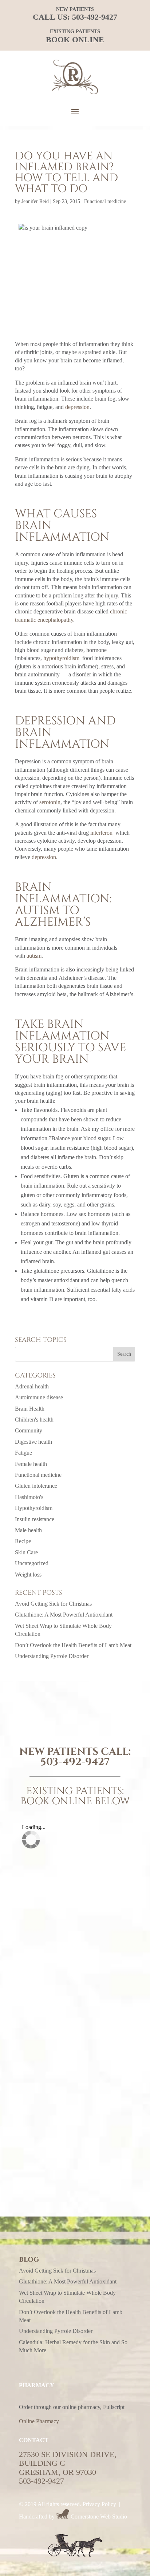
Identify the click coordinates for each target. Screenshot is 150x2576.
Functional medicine (105, 201)
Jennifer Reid (35, 201)
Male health (28, 1530)
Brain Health (30, 1409)
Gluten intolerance (36, 1486)
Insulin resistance (35, 1519)
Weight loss (28, 1575)
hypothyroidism (61, 658)
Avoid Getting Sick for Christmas (53, 1604)
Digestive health (33, 1442)
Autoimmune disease (39, 1397)
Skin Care (26, 1552)
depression (77, 407)
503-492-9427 (95, 17)
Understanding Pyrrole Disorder (52, 1656)
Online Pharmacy (39, 2421)
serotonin (50, 802)
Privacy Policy (99, 2504)
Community (29, 1430)
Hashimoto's (29, 1497)
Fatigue (23, 1453)
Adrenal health (32, 1386)
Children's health (34, 1420)
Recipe (23, 1541)
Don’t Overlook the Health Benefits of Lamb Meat (73, 1645)
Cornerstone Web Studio (99, 2517)
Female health (31, 1464)
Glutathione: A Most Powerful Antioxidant (64, 1615)
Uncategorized (32, 1563)
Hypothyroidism (34, 1508)
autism (34, 956)
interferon (101, 833)
